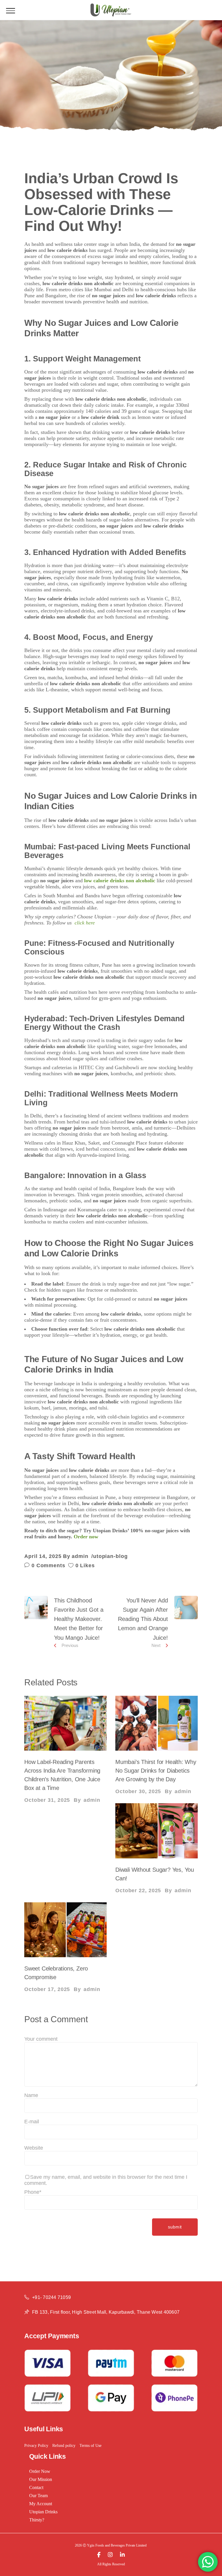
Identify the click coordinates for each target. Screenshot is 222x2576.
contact (36, 2487)
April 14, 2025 (43, 1556)
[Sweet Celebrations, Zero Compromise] (65, 1930)
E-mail (32, 2122)
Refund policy (64, 2446)
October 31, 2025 (47, 1800)
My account (41, 2504)
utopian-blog (110, 1556)
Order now (87, 1537)
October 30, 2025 (138, 1791)
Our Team (38, 2496)
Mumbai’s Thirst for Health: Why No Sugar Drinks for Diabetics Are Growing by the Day (156, 1771)
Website (34, 2148)
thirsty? (37, 2520)
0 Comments (48, 1565)
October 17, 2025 (47, 1989)
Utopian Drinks (43, 2512)
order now (40, 2471)
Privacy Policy (36, 2446)
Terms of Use (90, 2446)
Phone (33, 2192)
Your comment (41, 2039)
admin (80, 1556)
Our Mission (41, 2479)
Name (31, 2095)
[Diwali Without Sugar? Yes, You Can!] (157, 1831)
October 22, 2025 (138, 1890)
